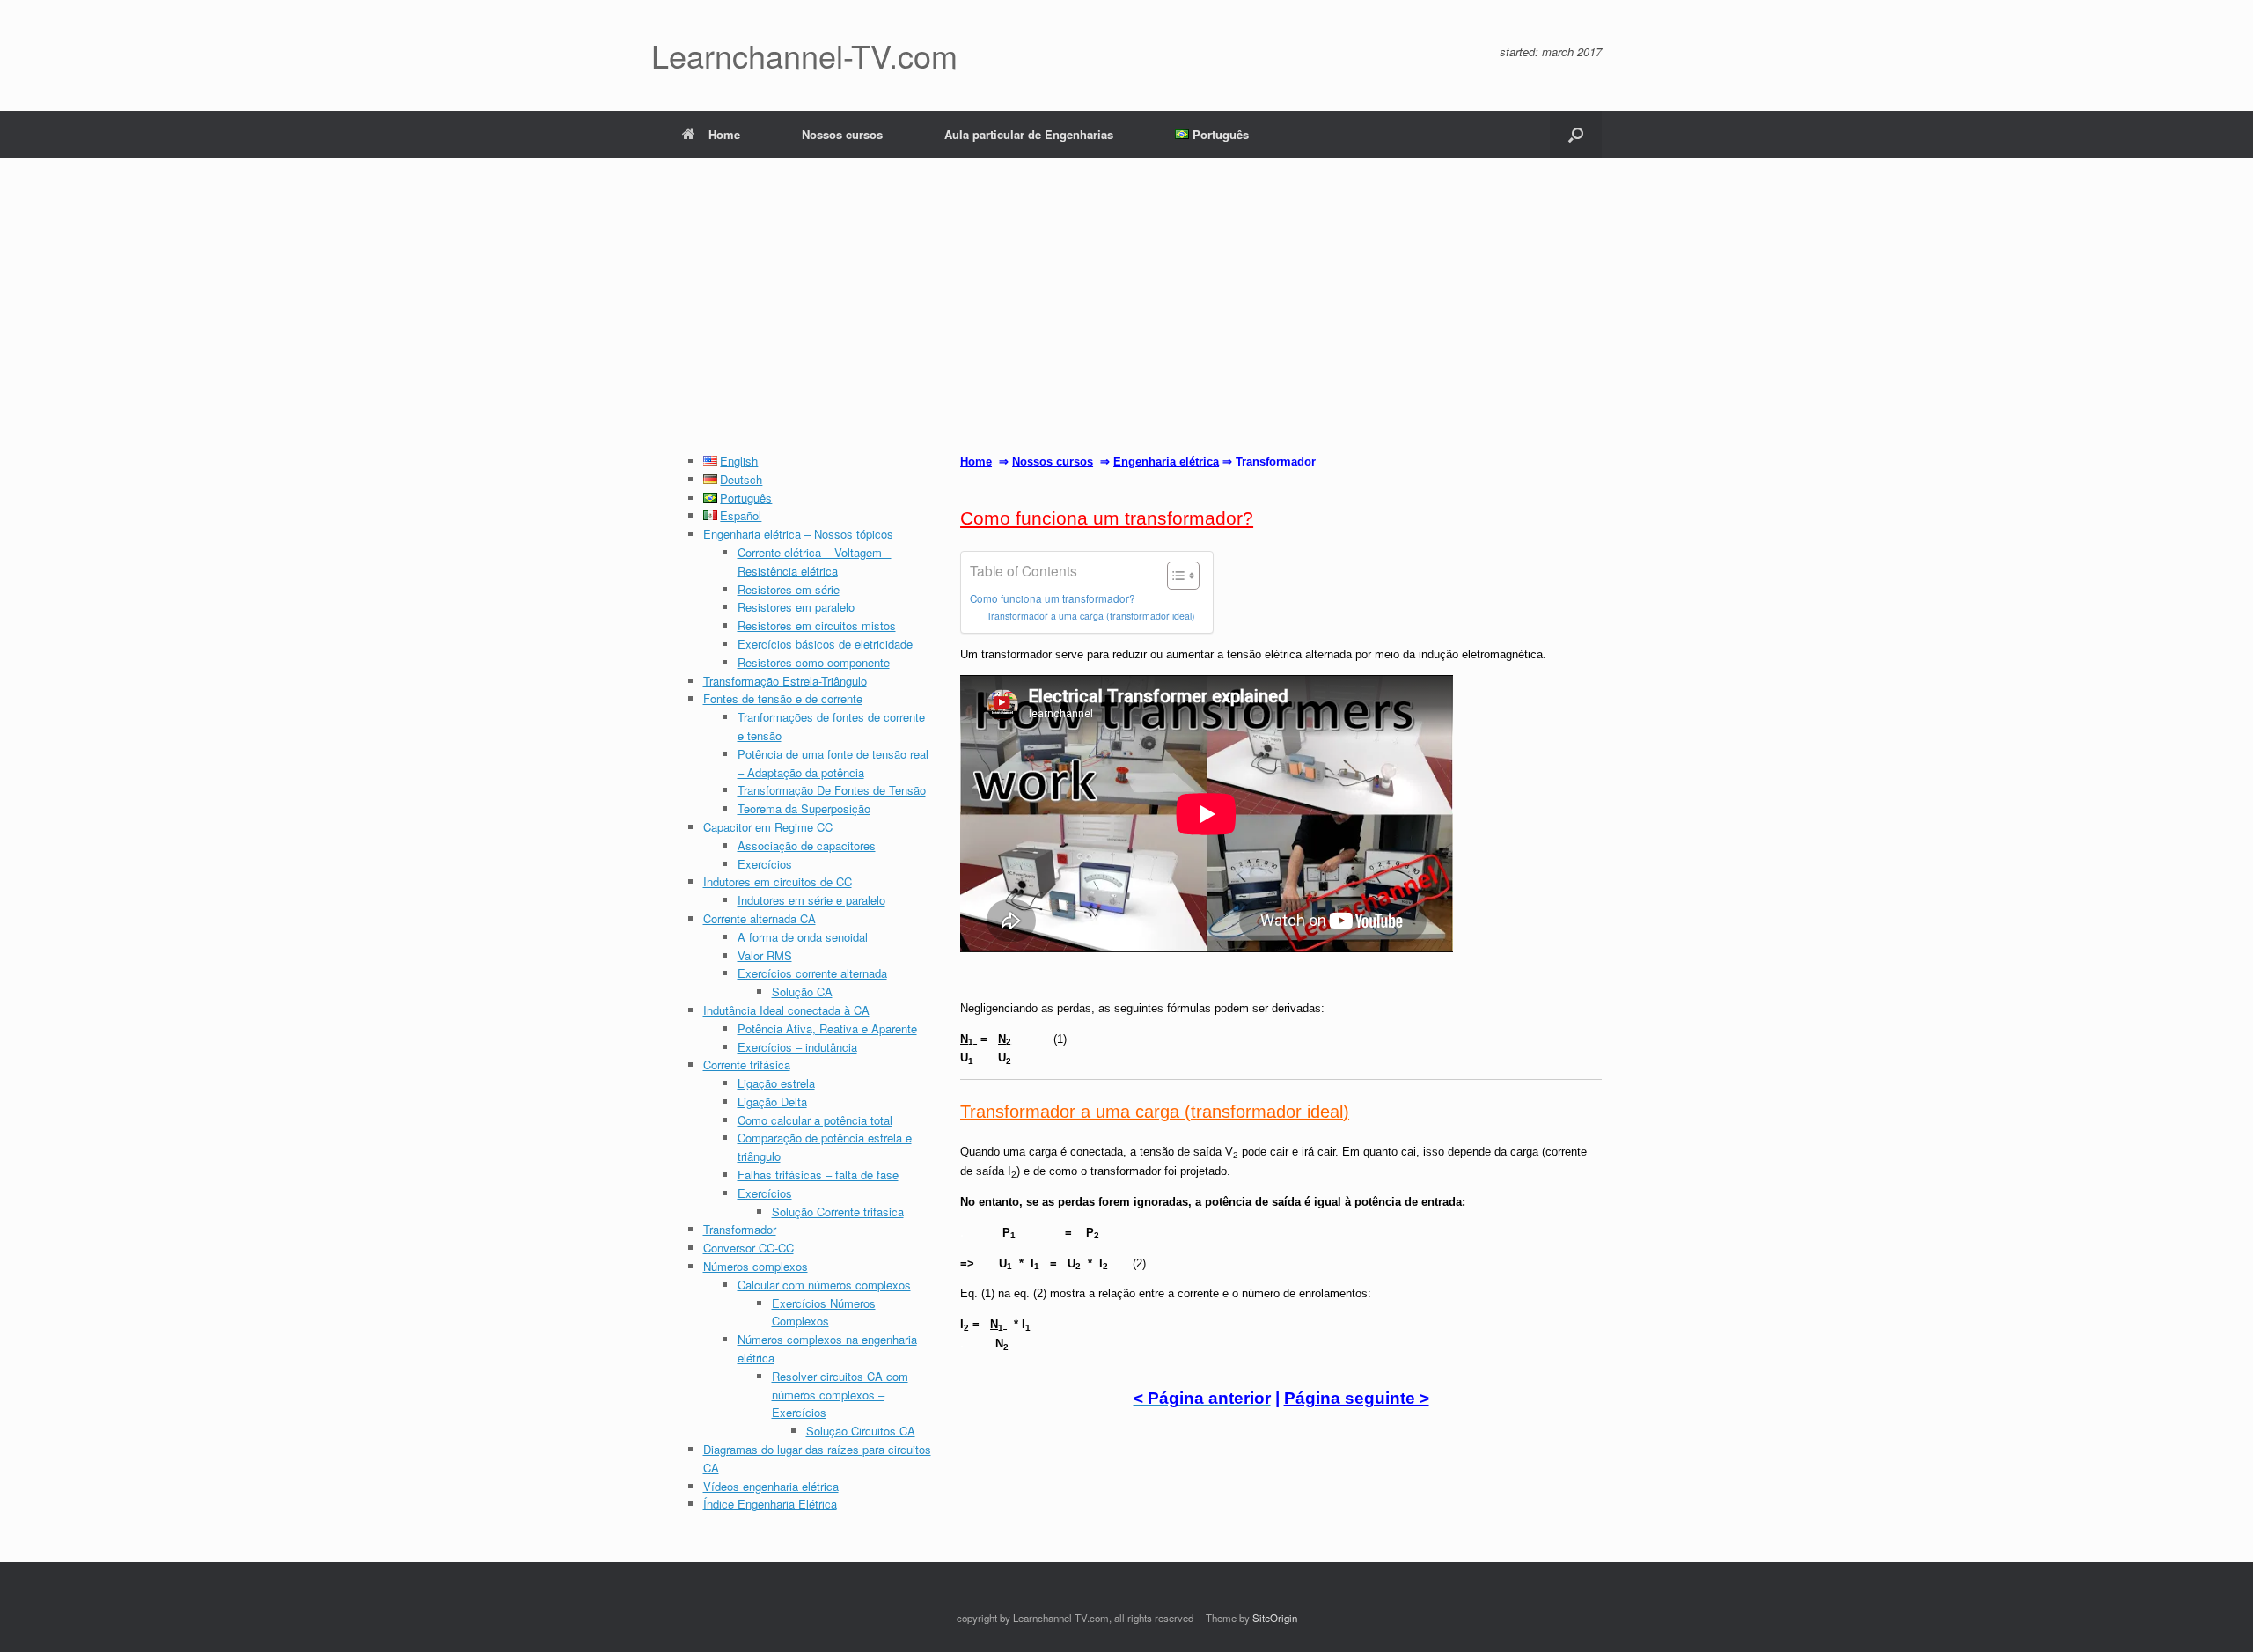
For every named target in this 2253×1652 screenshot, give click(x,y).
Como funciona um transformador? (1053, 598)
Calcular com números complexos (824, 1285)
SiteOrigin (1275, 1618)
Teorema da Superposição (804, 808)
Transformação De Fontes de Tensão (832, 790)
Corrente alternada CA (760, 918)
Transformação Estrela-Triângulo (785, 681)
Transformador (740, 1229)
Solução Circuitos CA (861, 1431)
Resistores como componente (814, 662)
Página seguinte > (1357, 1398)
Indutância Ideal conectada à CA (786, 1010)
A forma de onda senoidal (803, 937)
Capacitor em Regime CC (768, 827)
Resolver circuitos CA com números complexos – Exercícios (840, 1395)
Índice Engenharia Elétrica (770, 1504)
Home (724, 134)
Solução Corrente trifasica (838, 1211)
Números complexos (756, 1266)
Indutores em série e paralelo (811, 900)
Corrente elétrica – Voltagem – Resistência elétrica (815, 562)
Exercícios (765, 864)
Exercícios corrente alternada (812, 973)
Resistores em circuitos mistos (817, 625)
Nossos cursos (842, 134)
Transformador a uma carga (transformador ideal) (1091, 616)
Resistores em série (789, 589)
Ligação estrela (776, 1083)
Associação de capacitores (807, 845)
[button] (1576, 134)
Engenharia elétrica (1166, 462)
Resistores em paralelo (796, 607)
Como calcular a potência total (815, 1120)
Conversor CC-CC (749, 1248)
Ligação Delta (772, 1101)
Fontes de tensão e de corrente (783, 698)
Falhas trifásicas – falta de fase (818, 1175)
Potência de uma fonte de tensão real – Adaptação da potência (833, 763)
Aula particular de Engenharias (1029, 134)
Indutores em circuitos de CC (778, 881)
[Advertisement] (1126, 320)
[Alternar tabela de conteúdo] (1174, 576)
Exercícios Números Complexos (824, 1312)
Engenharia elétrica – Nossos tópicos (798, 534)
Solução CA (802, 991)
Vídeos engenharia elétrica (771, 1486)
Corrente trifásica (747, 1065)
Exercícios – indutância (797, 1047)
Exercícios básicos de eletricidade (825, 644)
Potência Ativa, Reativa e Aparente (827, 1028)
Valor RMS (765, 955)
